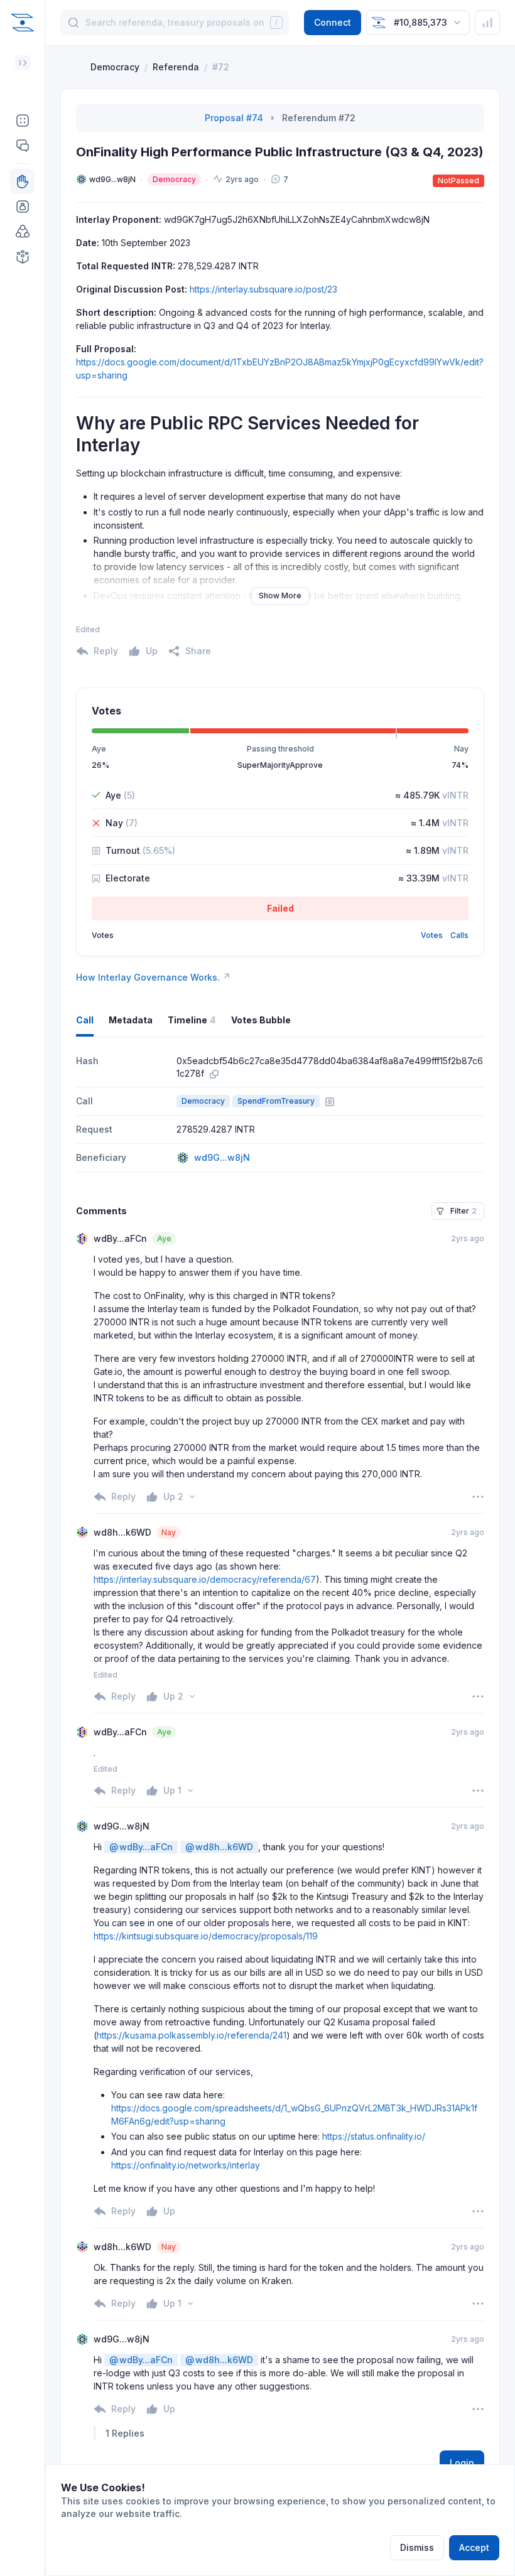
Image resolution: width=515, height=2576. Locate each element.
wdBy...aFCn (141, 1847)
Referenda (176, 67)
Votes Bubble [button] (261, 1020)
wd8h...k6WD (219, 1847)
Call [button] (85, 1020)
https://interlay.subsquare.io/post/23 (263, 289)
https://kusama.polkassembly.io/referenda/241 (192, 2035)
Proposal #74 (234, 118)
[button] (22, 121)
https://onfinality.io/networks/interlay (186, 2165)
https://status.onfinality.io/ (374, 2136)
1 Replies (125, 2433)
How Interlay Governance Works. (153, 977)
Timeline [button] (192, 1020)
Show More (280, 595)
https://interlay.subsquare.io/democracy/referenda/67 (205, 1579)
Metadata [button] (131, 1020)
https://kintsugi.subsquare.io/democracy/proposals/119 (206, 1936)
